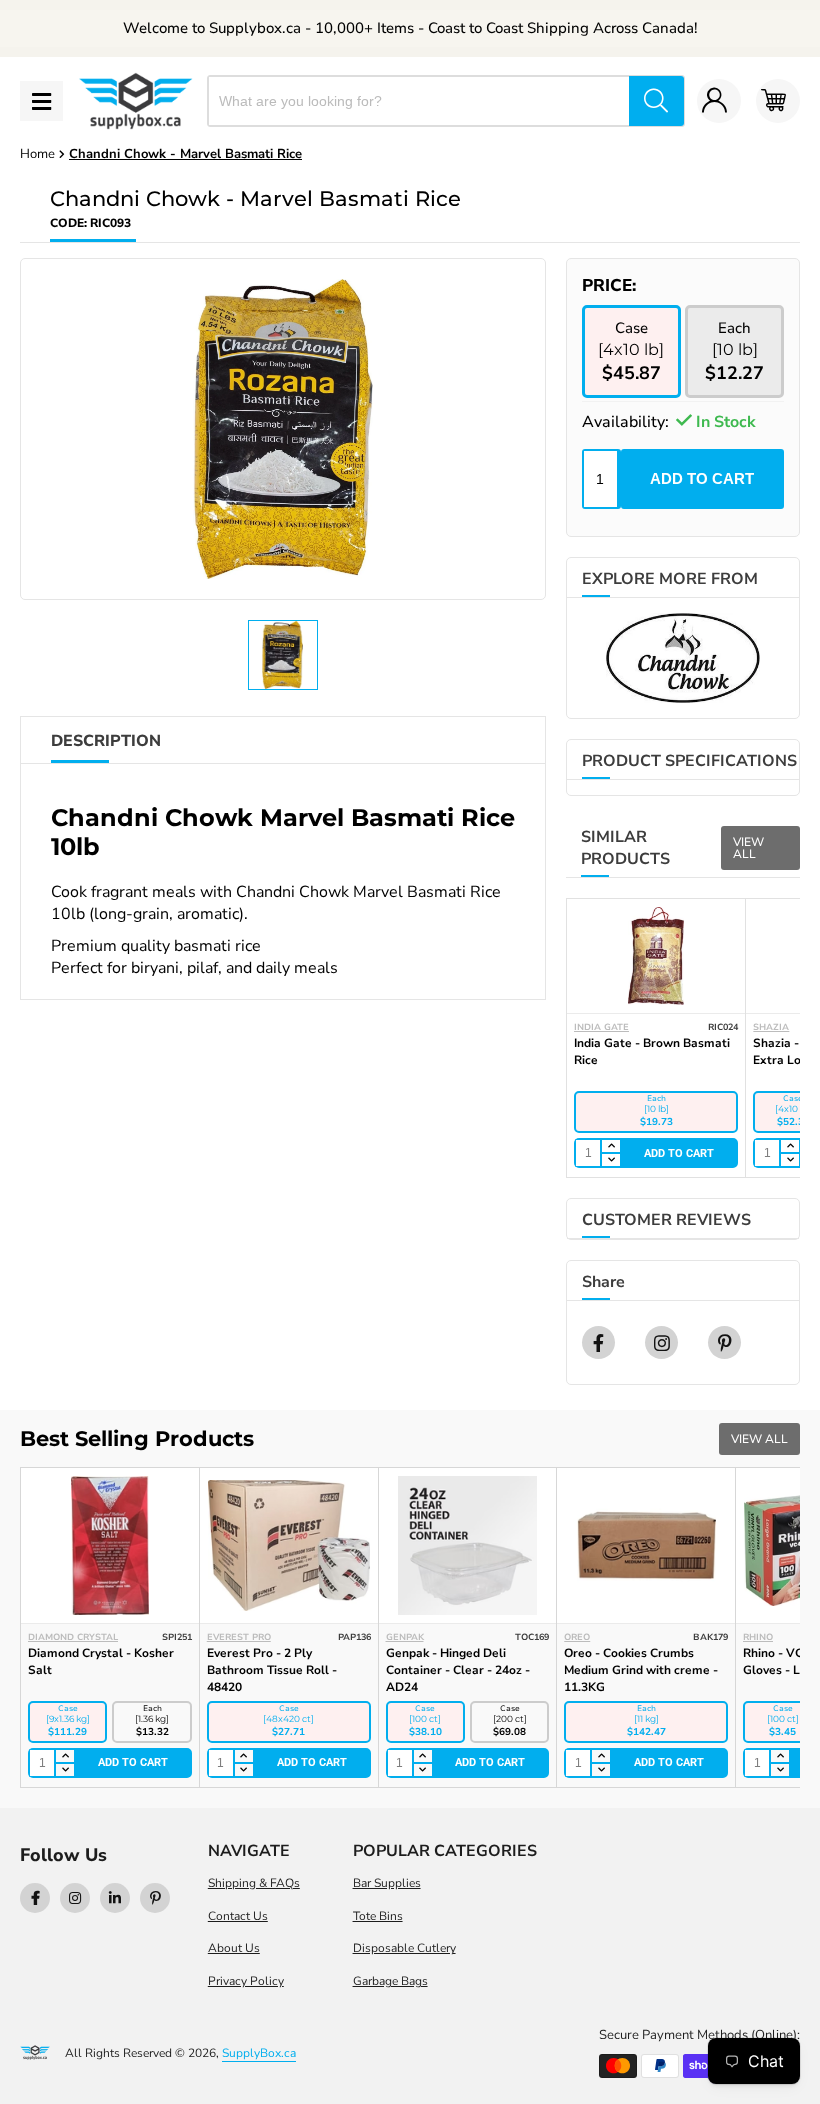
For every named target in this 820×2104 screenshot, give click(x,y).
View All (748, 848)
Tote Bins (378, 1916)
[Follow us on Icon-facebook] (35, 1898)
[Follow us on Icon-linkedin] (115, 1898)
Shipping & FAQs (254, 1883)
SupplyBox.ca (259, 2053)
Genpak (405, 1637)
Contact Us (238, 1916)
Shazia (771, 1027)
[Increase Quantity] (610, 1147)
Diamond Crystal (73, 1637)
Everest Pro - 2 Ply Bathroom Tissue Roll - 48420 (272, 1670)
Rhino (758, 1637)
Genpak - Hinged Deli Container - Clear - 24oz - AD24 (458, 1670)
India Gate (601, 1027)
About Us (234, 1948)
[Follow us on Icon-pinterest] (155, 1898)
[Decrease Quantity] (610, 1160)
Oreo (577, 1637)
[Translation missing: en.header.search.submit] (656, 101)
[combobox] (419, 101)
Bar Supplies (387, 1883)
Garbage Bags (390, 1981)
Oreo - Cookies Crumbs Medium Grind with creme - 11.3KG (641, 1670)
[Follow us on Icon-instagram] (75, 1898)
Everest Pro (239, 1637)
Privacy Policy (246, 1981)
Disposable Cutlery (404, 1948)
